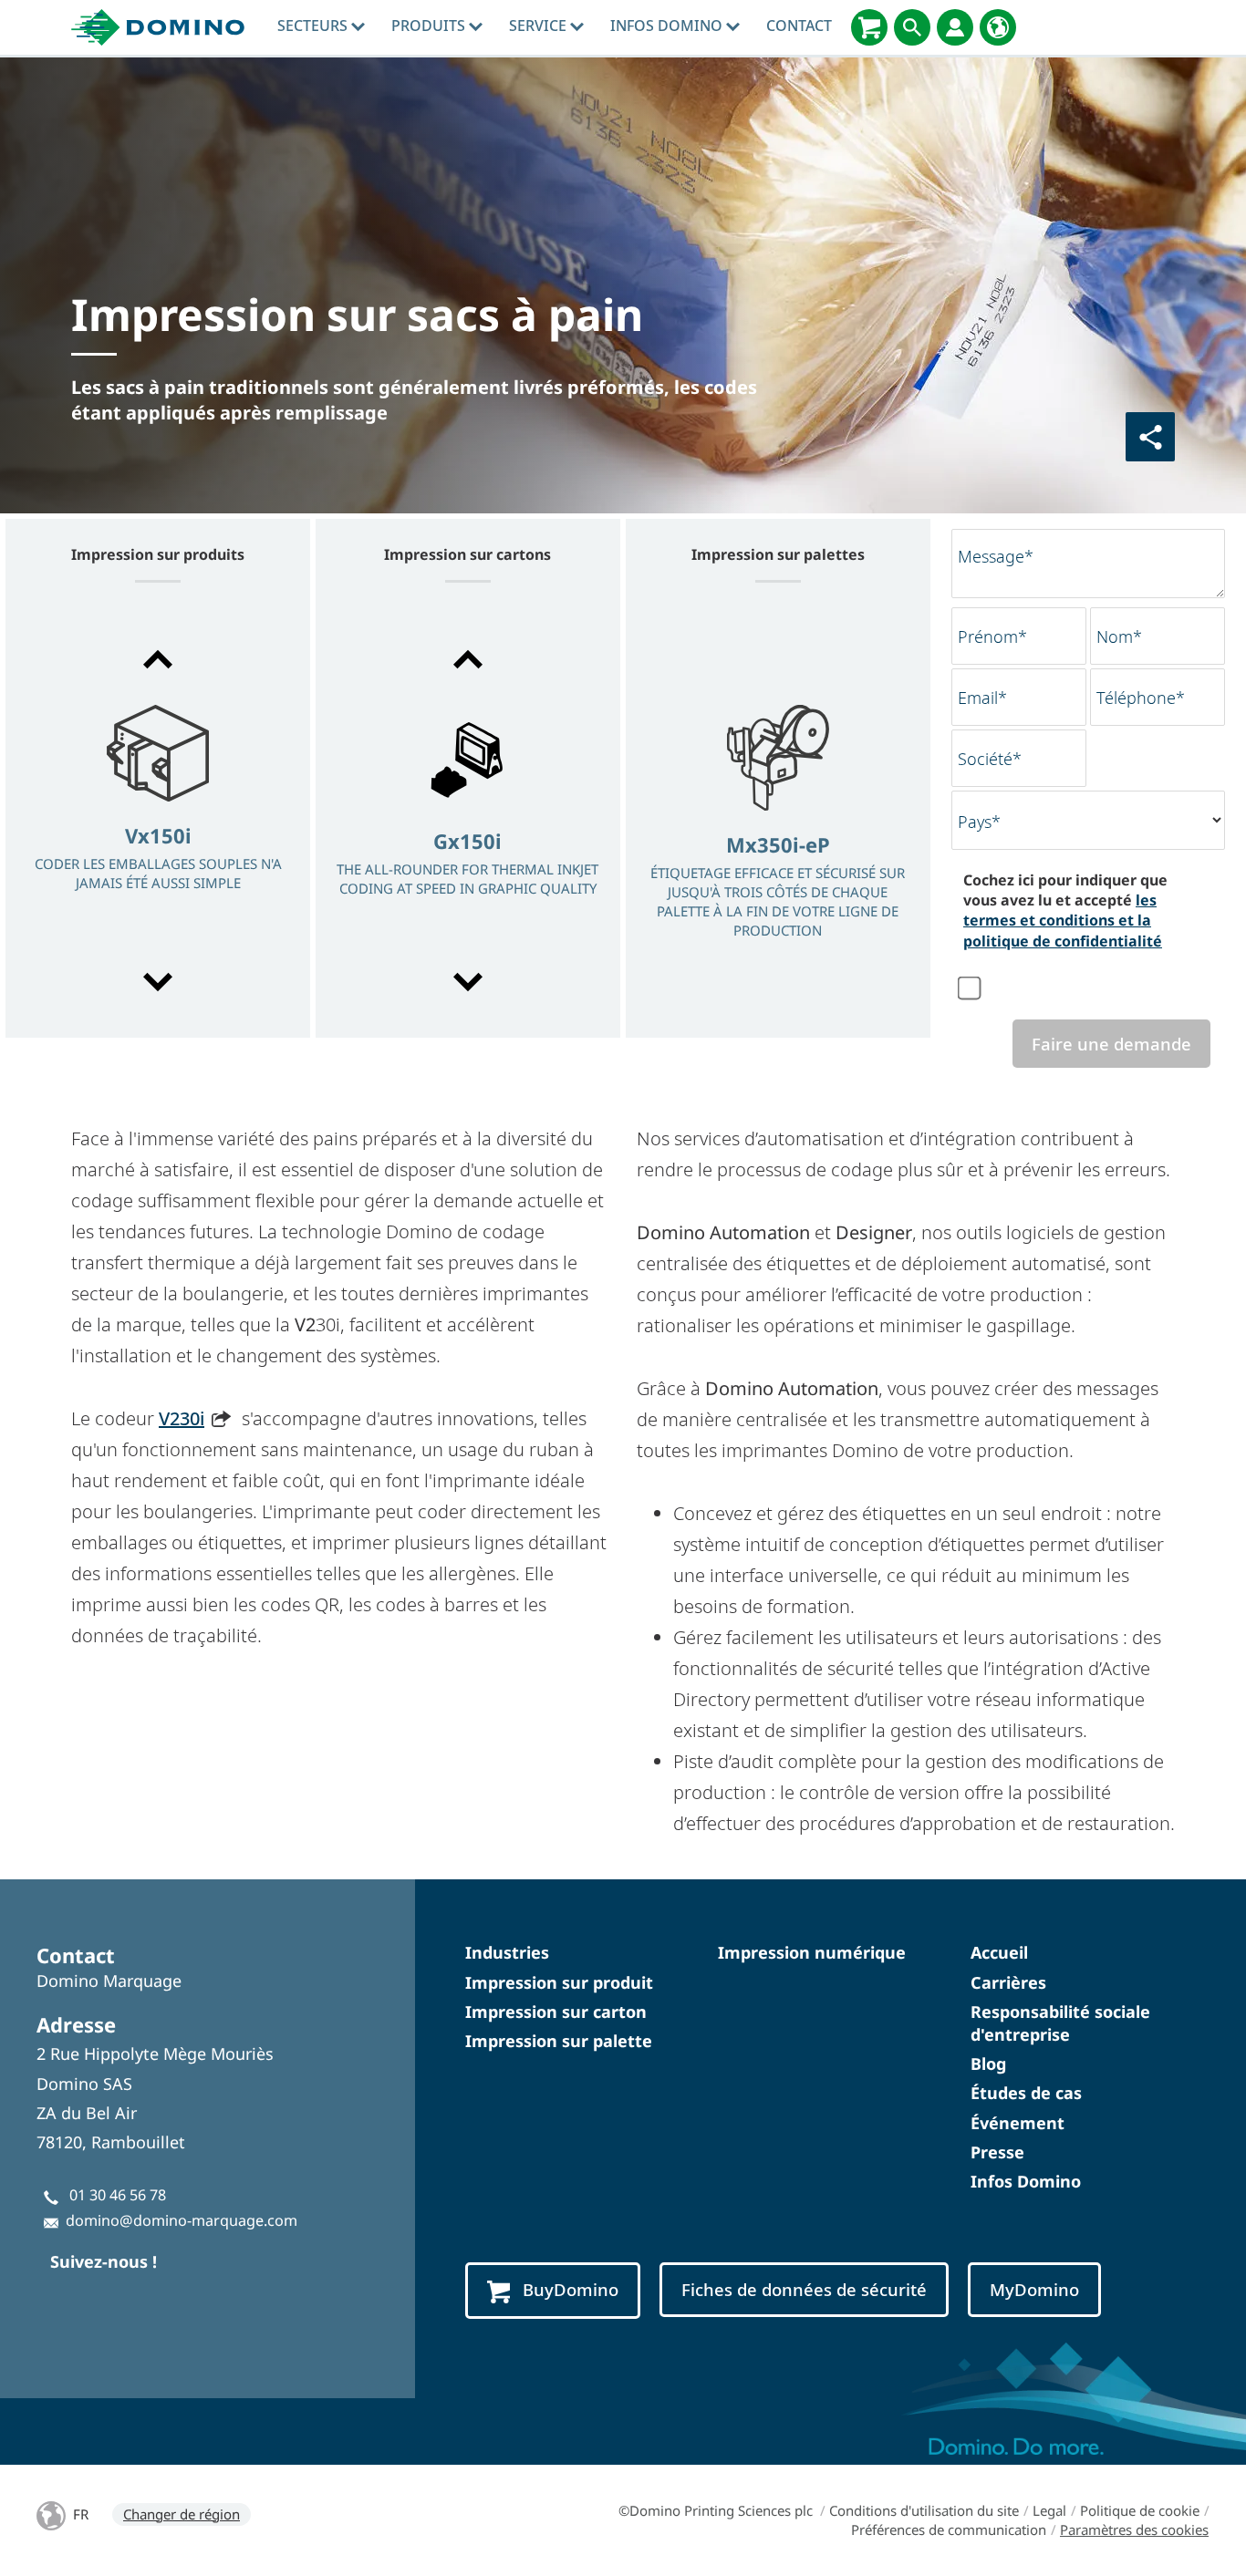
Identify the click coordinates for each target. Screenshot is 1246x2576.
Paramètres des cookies (1134, 2529)
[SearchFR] (912, 27)
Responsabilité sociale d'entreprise (1060, 2023)
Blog (988, 2064)
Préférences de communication (949, 2529)
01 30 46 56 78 (118, 2195)
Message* (996, 556)
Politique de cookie (1140, 2510)
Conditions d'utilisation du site (924, 2510)
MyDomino (1034, 2289)
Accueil (999, 1952)
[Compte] (955, 27)
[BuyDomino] (869, 27)
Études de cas (1026, 2093)
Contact (799, 26)
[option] (158, 822)
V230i (182, 1418)
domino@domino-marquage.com (182, 2220)
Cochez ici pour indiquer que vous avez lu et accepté (1065, 910)
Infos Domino (668, 26)
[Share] (1150, 437)
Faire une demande (1111, 1044)
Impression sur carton (556, 2012)
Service (540, 26)
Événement (1018, 2123)
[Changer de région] (998, 27)
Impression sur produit (559, 1982)
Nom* (1119, 636)
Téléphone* (1141, 698)
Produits (430, 26)
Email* (982, 698)
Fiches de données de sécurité (804, 2289)
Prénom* (992, 636)
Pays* (979, 822)
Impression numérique (812, 1952)
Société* (990, 759)
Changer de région (182, 2514)
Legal (1049, 2510)
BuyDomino (571, 2289)
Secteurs (314, 26)
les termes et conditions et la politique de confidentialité (1063, 921)
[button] (158, 659)
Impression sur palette (559, 2041)
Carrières (1008, 1982)
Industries (507, 1952)
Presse (997, 2152)
